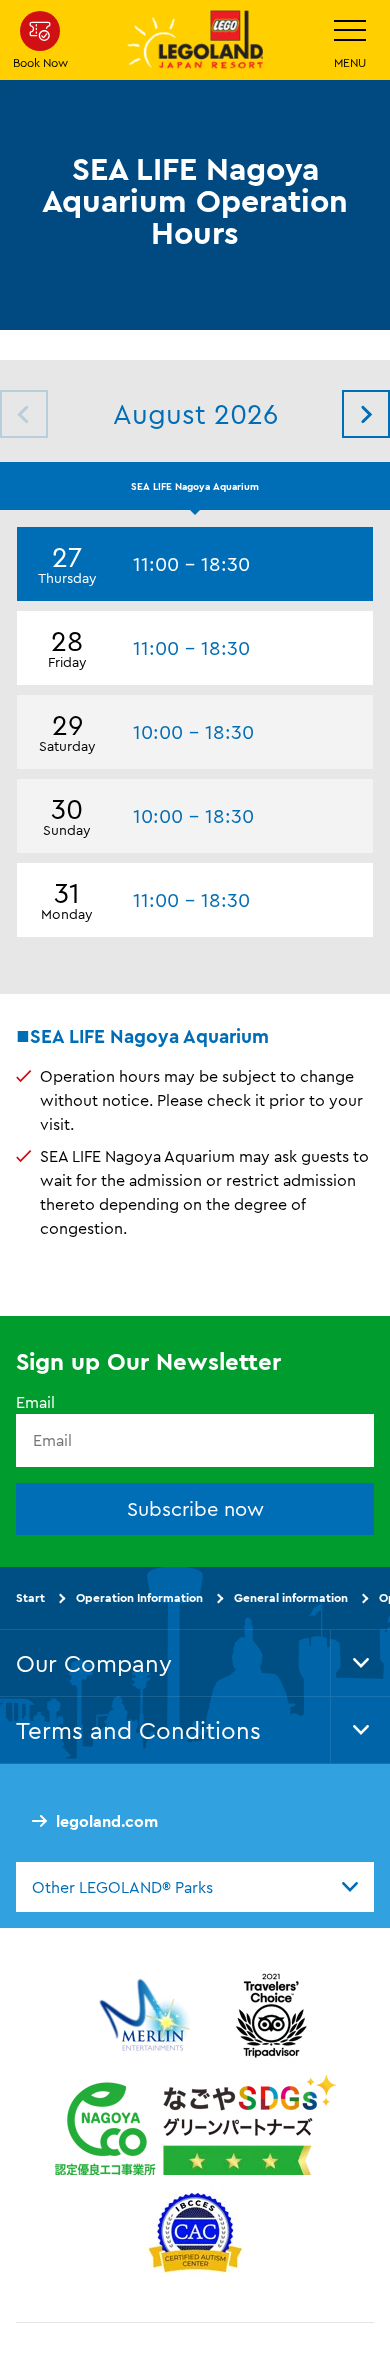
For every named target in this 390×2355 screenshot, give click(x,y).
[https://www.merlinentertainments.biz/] (147, 2016)
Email (35, 1403)
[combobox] (195, 1887)
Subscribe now (195, 1508)
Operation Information (139, 1597)
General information (291, 1597)
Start (30, 1597)
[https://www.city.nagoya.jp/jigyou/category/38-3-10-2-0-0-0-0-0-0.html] (195, 2126)
